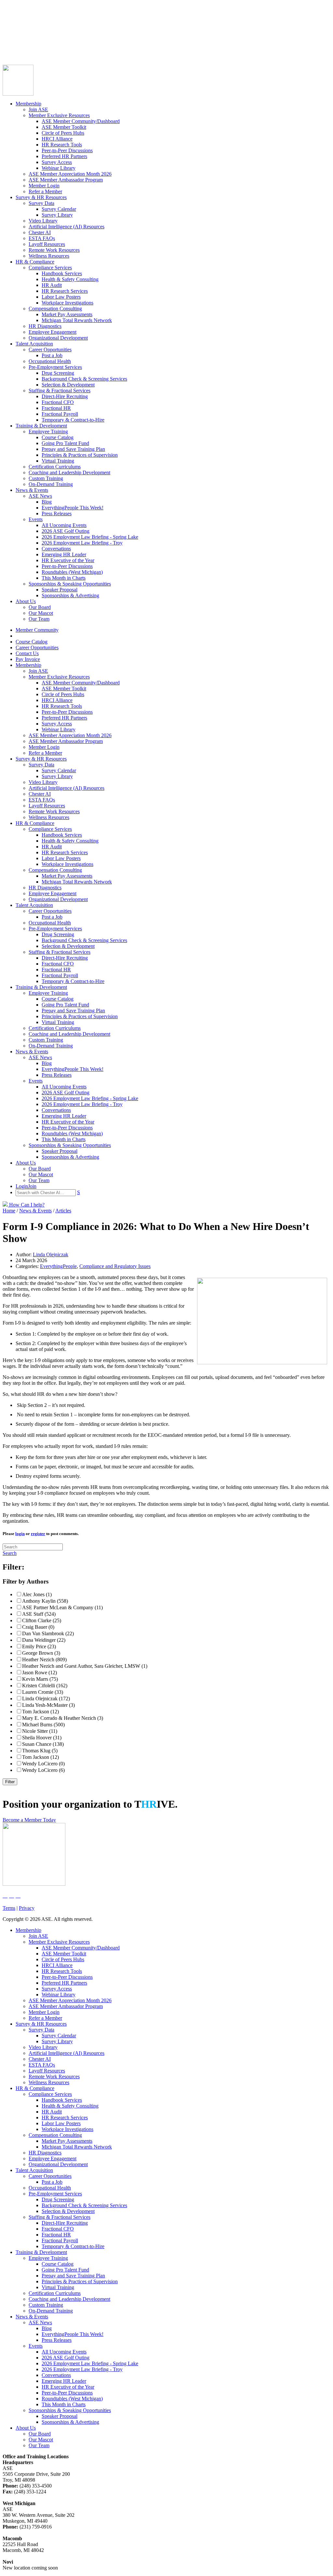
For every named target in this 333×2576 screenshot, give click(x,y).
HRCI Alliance (57, 139)
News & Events (32, 490)
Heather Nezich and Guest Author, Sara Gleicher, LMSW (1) (85, 1666)
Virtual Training (58, 461)
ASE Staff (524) (39, 1614)
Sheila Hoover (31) (42, 1738)
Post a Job (52, 355)
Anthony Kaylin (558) (45, 1601)
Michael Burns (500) (43, 1725)
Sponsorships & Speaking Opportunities (70, 584)
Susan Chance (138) (43, 1744)
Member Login (44, 186)
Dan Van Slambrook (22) (48, 1633)
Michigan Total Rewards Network (77, 320)
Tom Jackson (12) (40, 1712)
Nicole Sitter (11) (40, 1731)
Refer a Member (45, 191)
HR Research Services (65, 291)
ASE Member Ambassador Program (66, 180)
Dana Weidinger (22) (44, 1640)
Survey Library (57, 215)
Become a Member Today (29, 1820)
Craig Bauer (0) (38, 1627)
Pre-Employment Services (55, 367)
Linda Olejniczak (51, 1254)
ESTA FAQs (42, 238)
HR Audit (52, 285)
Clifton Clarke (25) (42, 1620)
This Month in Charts (64, 578)
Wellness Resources (49, 256)
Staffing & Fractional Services (60, 391)
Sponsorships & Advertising (70, 595)
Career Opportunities (24, 30)
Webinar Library (59, 168)
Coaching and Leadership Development (69, 472)
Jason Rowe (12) (40, 1672)
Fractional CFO (58, 402)
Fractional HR (56, 408)
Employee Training (48, 432)
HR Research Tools (62, 145)
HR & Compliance (35, 262)
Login (9, 48)
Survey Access (57, 162)
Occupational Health (50, 361)
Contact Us (14, 36)
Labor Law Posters (61, 297)
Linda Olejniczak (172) (46, 1699)
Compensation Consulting (55, 309)
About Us (26, 601)
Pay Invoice (15, 42)
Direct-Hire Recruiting (65, 396)
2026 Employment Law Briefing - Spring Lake (90, 537)
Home (9, 1211)
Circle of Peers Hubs (63, 133)
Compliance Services (50, 268)
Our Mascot (41, 613)
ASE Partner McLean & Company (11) (62, 1607)
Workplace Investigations (67, 303)
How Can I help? (26, 1205)
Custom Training (46, 478)
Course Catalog (19, 25)
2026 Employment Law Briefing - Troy (82, 543)
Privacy (27, 1908)
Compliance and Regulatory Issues (115, 1266)
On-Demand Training (51, 484)
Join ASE (38, 109)
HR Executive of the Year (68, 560)
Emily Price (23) (39, 1646)
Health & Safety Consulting (70, 279)
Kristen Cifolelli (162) (45, 1686)
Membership (28, 104)
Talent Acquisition (34, 344)
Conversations (56, 549)
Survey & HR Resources (41, 197)
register (38, 1534)
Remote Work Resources (54, 250)
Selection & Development (68, 385)
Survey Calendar (59, 209)
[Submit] (67, 56)
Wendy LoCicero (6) (43, 1770)
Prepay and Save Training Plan (73, 449)
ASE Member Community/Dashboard (81, 121)
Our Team (39, 619)
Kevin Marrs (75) (40, 1679)
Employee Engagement (53, 332)
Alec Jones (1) (37, 1594)
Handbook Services (62, 273)
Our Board (40, 607)
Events (36, 519)
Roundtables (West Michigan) (72, 572)
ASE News (40, 496)
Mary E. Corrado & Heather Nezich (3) (63, 1718)
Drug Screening (58, 373)
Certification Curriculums (55, 467)
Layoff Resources (47, 244)
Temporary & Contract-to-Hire (73, 420)
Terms (9, 1908)
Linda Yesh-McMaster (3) (48, 1705)
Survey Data (41, 203)
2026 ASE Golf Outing (66, 531)
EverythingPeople (58, 1266)
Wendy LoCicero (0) (43, 1764)
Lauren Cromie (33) (43, 1692)
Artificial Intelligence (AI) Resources (67, 227)
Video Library (43, 221)
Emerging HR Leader (64, 554)
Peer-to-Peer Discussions (67, 150)
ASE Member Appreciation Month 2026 (70, 174)
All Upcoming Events (64, 525)
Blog (47, 502)
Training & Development (41, 426)
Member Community (24, 19)
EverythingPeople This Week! (73, 508)
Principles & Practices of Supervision (80, 455)
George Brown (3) (41, 1653)
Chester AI (40, 232)
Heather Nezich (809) (44, 1659)
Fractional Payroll (60, 414)
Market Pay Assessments (67, 314)
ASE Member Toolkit (64, 127)
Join (19, 48)
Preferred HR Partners (64, 156)
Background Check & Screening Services (84, 379)
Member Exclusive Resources (59, 115)
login (20, 1534)
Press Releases (57, 513)
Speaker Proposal (60, 590)
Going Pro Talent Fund (65, 443)
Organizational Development (58, 338)
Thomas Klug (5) (40, 1751)
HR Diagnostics (45, 326)
